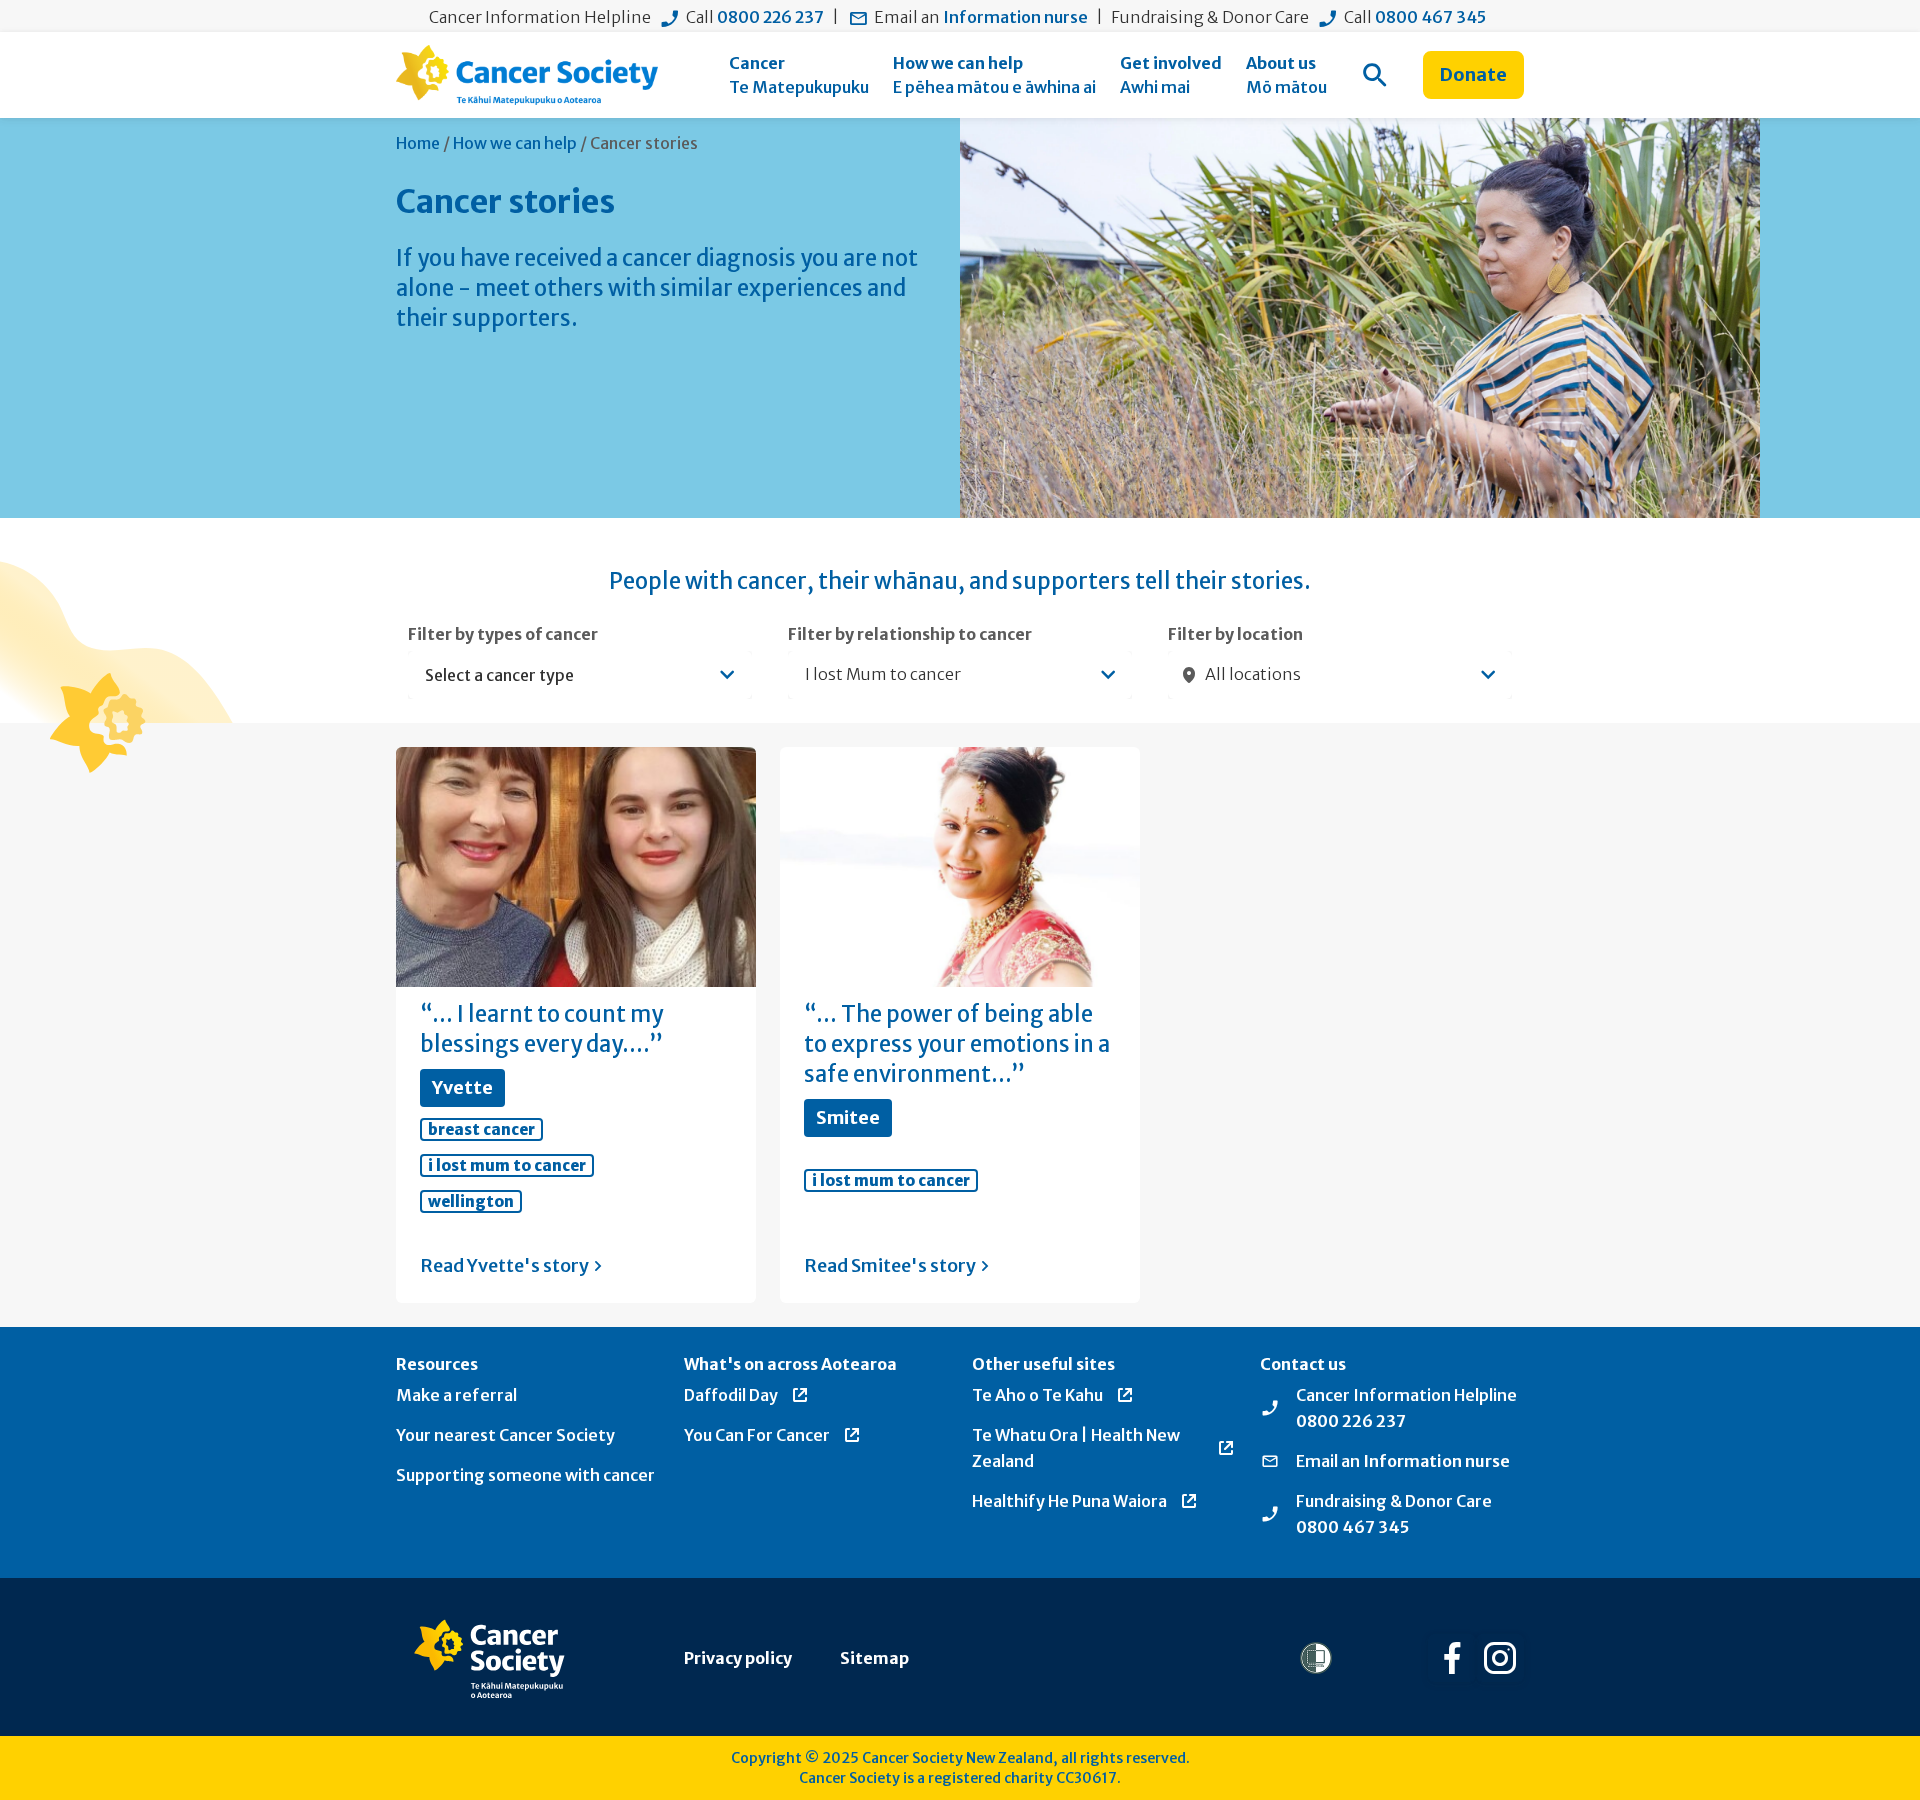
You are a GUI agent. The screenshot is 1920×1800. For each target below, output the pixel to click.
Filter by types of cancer (503, 634)
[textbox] (570, 675)
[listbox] (960, 675)
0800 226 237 (770, 17)
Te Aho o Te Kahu (1037, 1395)
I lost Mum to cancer (507, 1165)
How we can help (515, 143)
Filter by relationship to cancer (910, 634)
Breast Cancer (481, 1129)
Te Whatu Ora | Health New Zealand (1076, 1448)
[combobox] (580, 675)
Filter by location (1235, 634)
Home (418, 143)
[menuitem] (799, 75)
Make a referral (456, 1395)
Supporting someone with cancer (525, 1475)
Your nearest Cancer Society (505, 1435)
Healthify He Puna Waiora (1069, 1501)
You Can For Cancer (757, 1435)
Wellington (471, 1201)
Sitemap (874, 1658)
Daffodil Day (731, 1395)
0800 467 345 (1430, 17)
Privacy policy (738, 1658)
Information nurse (1015, 17)
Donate (1473, 74)
